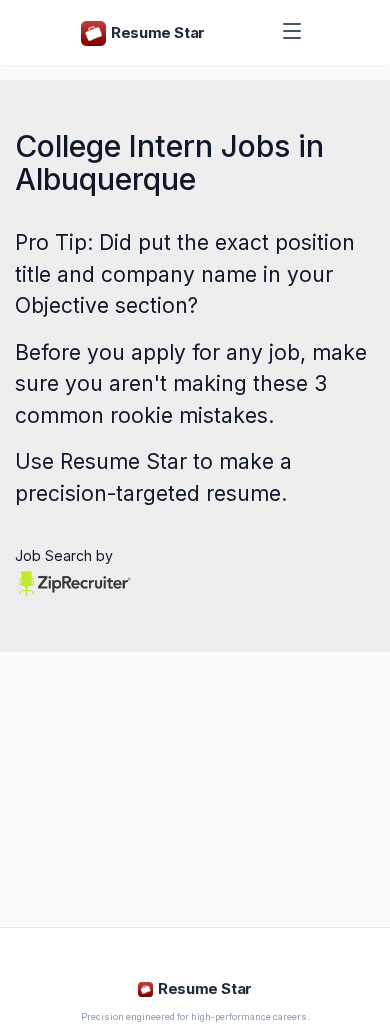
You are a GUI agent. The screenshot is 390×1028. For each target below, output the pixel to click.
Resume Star (123, 461)
